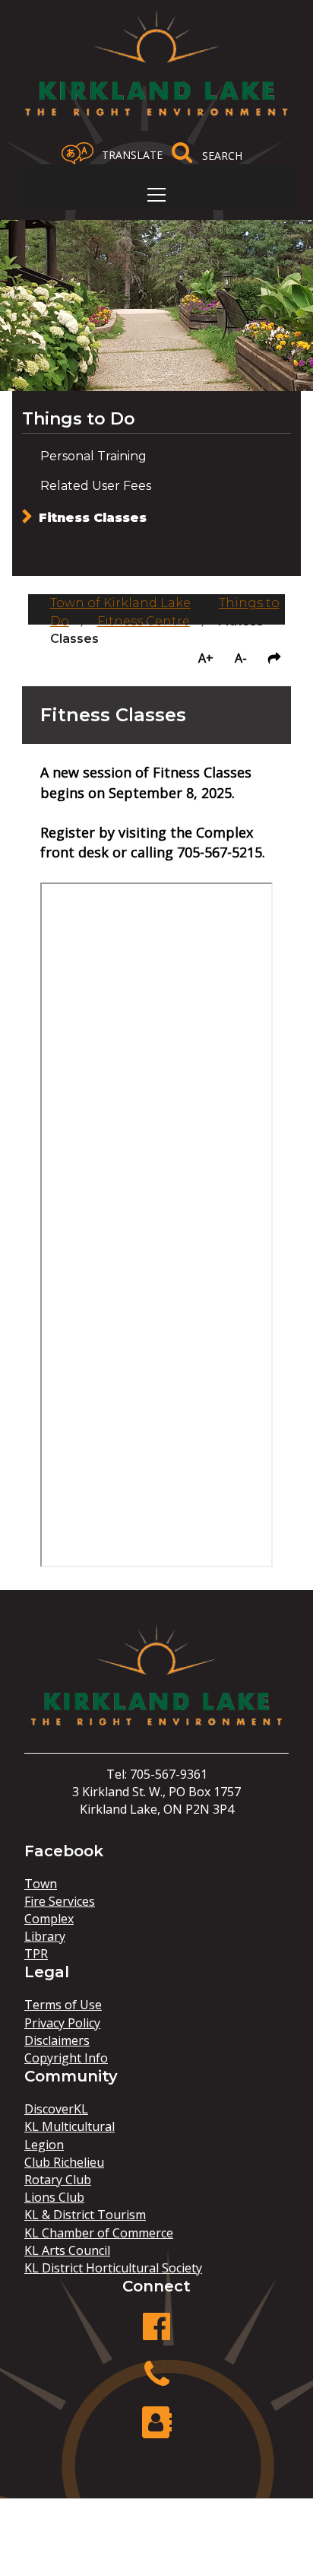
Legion (44, 2145)
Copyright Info (66, 2058)
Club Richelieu (64, 2162)
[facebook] (156, 2334)
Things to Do (79, 419)
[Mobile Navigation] (156, 195)
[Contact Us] (156, 2430)
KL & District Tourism (85, 2215)
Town (41, 1884)
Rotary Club (58, 2180)
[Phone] (156, 2382)
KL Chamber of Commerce (99, 2233)
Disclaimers (57, 2040)
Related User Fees (96, 486)
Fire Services (60, 1901)
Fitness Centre (144, 621)
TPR (36, 1954)
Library (45, 1936)
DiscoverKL (56, 2109)
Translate (132, 155)
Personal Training (93, 456)
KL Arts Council (67, 2250)
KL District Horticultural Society (113, 2268)
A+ (206, 658)
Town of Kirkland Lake (120, 603)
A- (241, 658)
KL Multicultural (70, 2126)
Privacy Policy (62, 2023)
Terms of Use (63, 2005)
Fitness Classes (93, 518)
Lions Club (54, 2197)
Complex (49, 1919)
